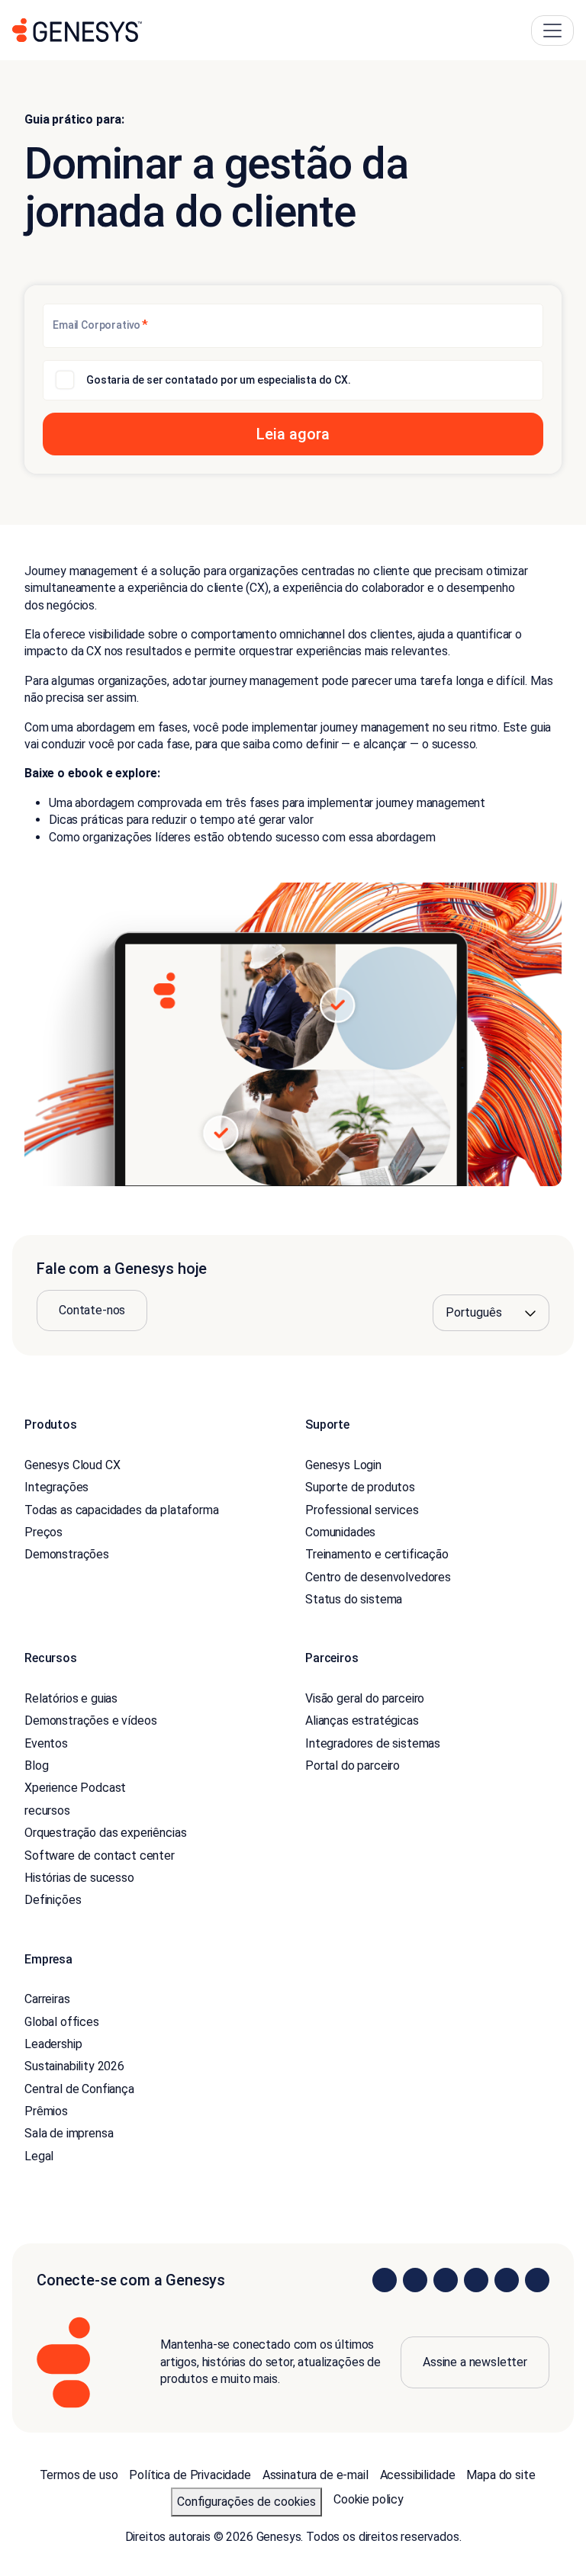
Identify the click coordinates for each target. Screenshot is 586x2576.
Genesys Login (343, 1465)
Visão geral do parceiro (365, 1698)
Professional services (362, 1510)
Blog (36, 1766)
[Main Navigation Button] (552, 31)
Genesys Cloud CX (72, 1465)
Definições (53, 1900)
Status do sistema (354, 1599)
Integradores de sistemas (373, 1743)
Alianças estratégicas (362, 1721)
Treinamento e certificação (377, 1554)
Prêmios (46, 2111)
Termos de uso (79, 2475)
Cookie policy (369, 2499)
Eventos (46, 1743)
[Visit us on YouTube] (507, 2280)
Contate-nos (92, 1310)
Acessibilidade (418, 2475)
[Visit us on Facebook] (476, 2280)
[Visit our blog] (537, 2280)
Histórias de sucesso (79, 1878)
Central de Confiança (79, 2089)
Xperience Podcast (75, 1788)
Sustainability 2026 (74, 2066)
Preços (43, 1532)
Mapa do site (501, 2475)
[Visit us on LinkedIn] (385, 2280)
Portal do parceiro (353, 1766)
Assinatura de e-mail (316, 2475)
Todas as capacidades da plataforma (122, 1510)
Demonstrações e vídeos (90, 1721)
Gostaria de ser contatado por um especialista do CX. (219, 380)
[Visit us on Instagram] (415, 2280)
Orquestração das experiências (105, 1833)
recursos (47, 1811)
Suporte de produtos (360, 1487)
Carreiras (47, 1999)
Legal (39, 2156)
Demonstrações (67, 1554)
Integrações (56, 1487)
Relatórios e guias (71, 1698)
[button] (293, 434)
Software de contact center (100, 1856)
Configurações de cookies (246, 2502)
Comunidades (340, 1532)
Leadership (53, 2044)
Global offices (62, 2022)
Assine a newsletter (475, 2362)
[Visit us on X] (446, 2280)
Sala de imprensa (69, 2133)
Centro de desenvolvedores (378, 1577)
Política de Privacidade (190, 2475)
